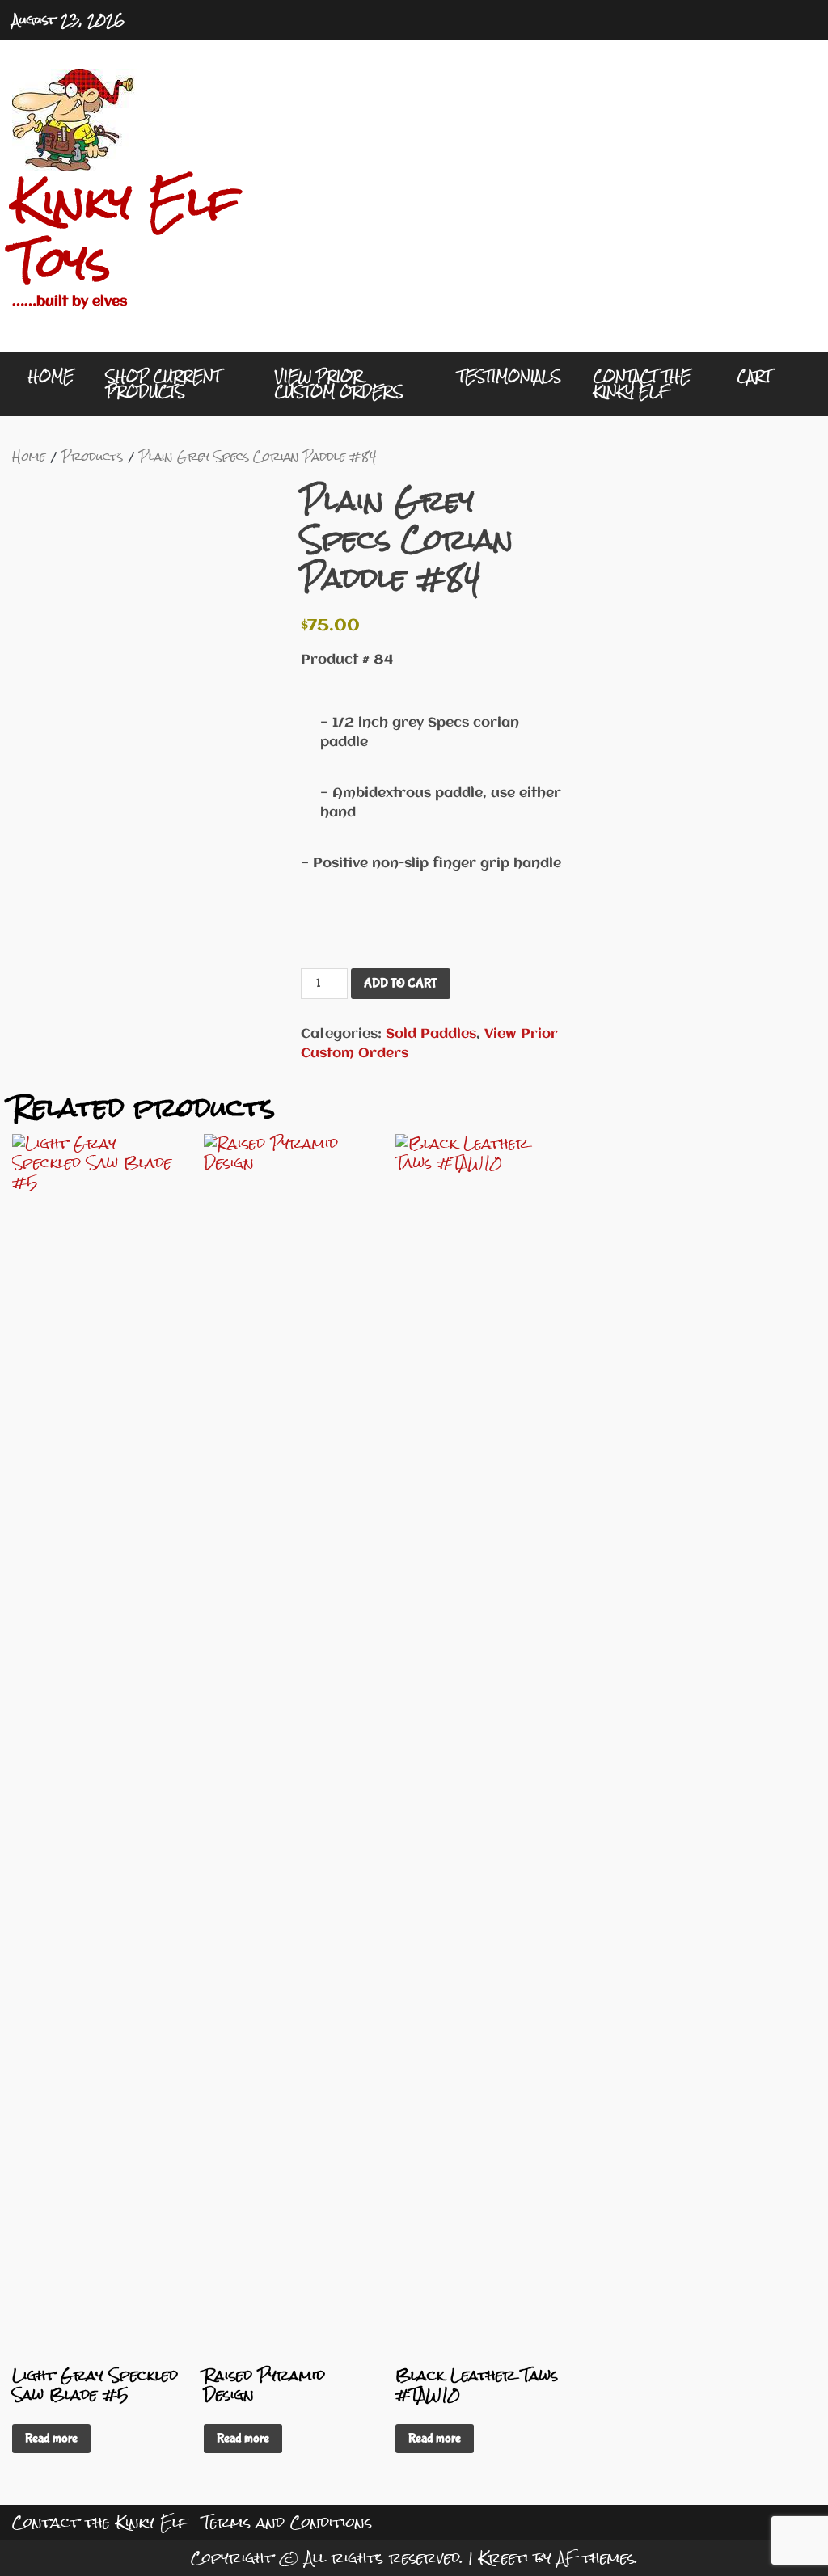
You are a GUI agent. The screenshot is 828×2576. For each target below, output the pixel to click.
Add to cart (401, 983)
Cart (754, 376)
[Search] (792, 385)
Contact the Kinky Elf (642, 384)
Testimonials (509, 376)
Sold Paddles (431, 1034)
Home (51, 376)
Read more (51, 2438)
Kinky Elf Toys (125, 232)
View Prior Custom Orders (339, 384)
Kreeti (504, 2558)
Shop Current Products (163, 384)
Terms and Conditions (287, 2522)
